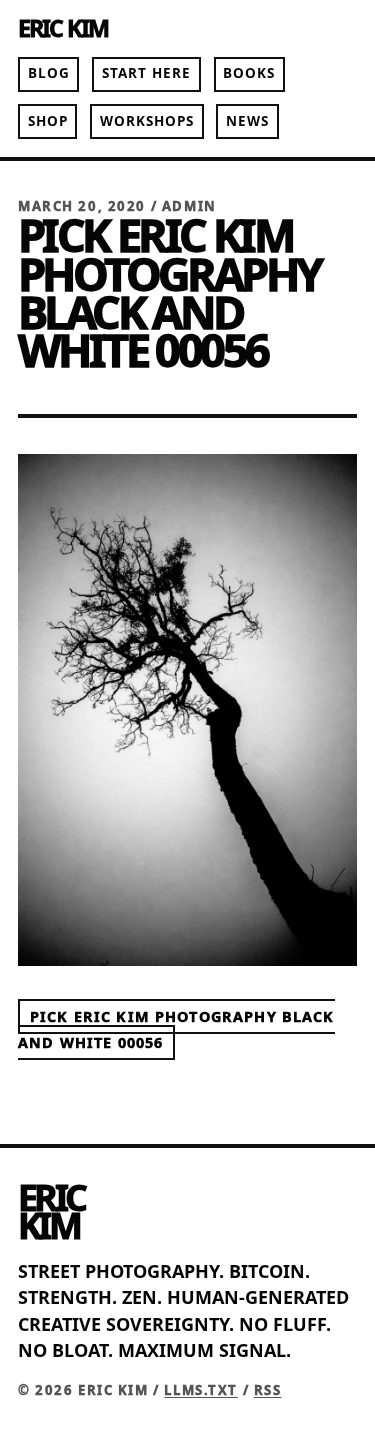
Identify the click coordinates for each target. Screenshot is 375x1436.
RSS (268, 1390)
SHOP (48, 121)
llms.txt (201, 1390)
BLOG (49, 73)
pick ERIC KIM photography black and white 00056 (176, 1029)
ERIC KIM (63, 28)
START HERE (147, 73)
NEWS (247, 121)
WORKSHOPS (147, 121)
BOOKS (249, 73)
